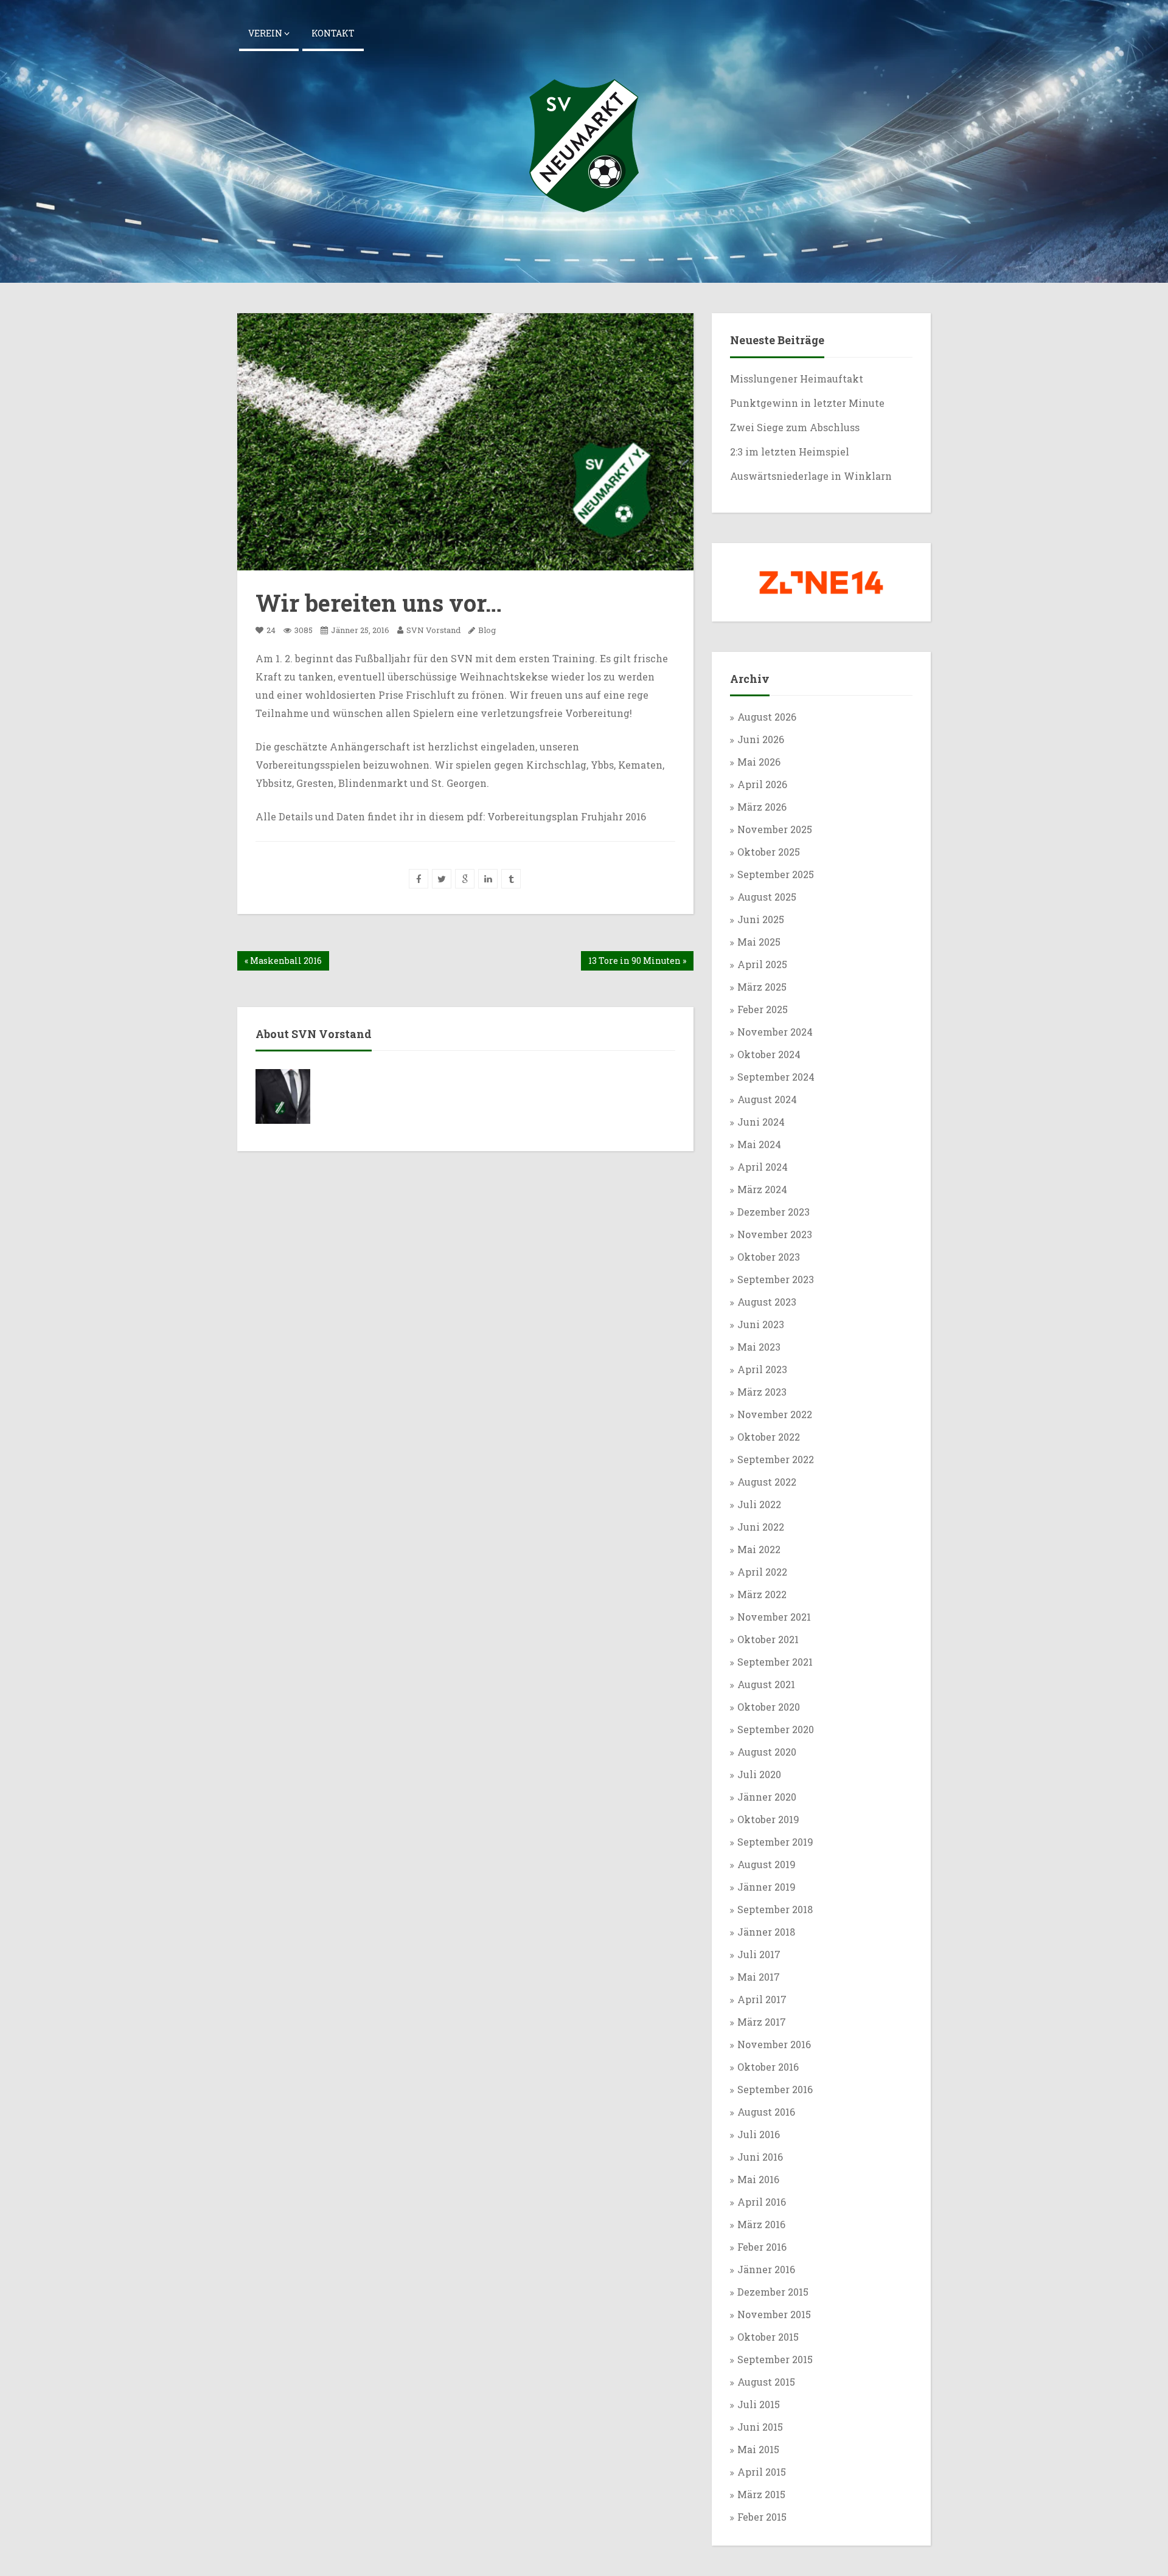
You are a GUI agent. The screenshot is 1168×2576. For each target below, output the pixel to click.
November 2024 (775, 1032)
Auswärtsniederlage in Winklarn (811, 476)
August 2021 (766, 1684)
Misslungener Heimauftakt (798, 379)
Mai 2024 (759, 1144)
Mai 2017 (759, 1977)
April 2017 (762, 1999)
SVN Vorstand (433, 630)
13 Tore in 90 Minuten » (637, 961)
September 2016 (775, 2089)
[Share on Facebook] (419, 879)
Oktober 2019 (768, 1819)
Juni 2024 (761, 1122)
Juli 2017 (759, 1954)
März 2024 (762, 1189)
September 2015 (775, 2359)
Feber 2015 (762, 2517)
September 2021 (775, 1662)
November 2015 (774, 2314)
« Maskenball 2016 (283, 961)
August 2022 (767, 1482)
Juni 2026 (761, 739)
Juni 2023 (761, 1324)
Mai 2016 (758, 2179)
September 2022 (776, 1459)
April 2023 (762, 1369)
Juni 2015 (760, 2427)
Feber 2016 (762, 2247)
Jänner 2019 (766, 1887)
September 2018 (775, 1909)
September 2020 (776, 1729)
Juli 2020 (759, 1774)
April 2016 (762, 2202)
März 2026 (762, 807)
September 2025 (776, 874)
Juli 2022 (759, 1504)
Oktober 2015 (768, 2337)
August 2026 (767, 717)
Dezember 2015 (773, 2292)
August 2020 (767, 1752)
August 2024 (767, 1099)
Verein (266, 33)
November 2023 (775, 1234)
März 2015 (761, 2494)
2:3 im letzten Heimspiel (790, 452)
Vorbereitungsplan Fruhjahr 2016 (567, 816)
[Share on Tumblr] (511, 879)
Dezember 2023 (773, 1212)
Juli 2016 (759, 2134)
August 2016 (766, 2112)
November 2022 (775, 1414)
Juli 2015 (759, 2404)
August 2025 (767, 897)
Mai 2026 (759, 762)
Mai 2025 (759, 942)
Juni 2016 (760, 2157)
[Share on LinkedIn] (488, 879)
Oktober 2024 (769, 1054)
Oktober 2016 (768, 2067)
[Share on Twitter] (442, 879)
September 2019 (775, 1842)
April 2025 (762, 964)
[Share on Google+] (465, 879)
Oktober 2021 (768, 1639)
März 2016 (761, 2224)
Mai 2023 (759, 1347)
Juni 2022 (761, 1527)
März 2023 (762, 1392)
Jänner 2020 (767, 1797)
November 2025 (775, 829)
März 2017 (762, 2022)
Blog (487, 630)
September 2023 (776, 1279)
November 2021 (774, 1617)
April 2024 (763, 1167)
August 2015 (766, 2382)
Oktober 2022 (769, 1437)
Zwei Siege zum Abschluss (796, 427)
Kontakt (333, 33)
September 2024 (776, 1077)
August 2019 (766, 1864)
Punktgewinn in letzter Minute (807, 403)
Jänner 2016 (766, 2269)
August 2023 (767, 1302)
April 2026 (762, 784)
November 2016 (774, 2044)
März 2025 (762, 987)
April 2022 (762, 1572)
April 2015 (762, 2472)
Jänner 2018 (766, 1932)
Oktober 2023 (769, 1257)
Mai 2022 (759, 1549)
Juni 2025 (761, 919)
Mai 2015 (758, 2449)
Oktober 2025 (769, 852)
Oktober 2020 (769, 1707)
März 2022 (762, 1594)
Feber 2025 (763, 1009)
